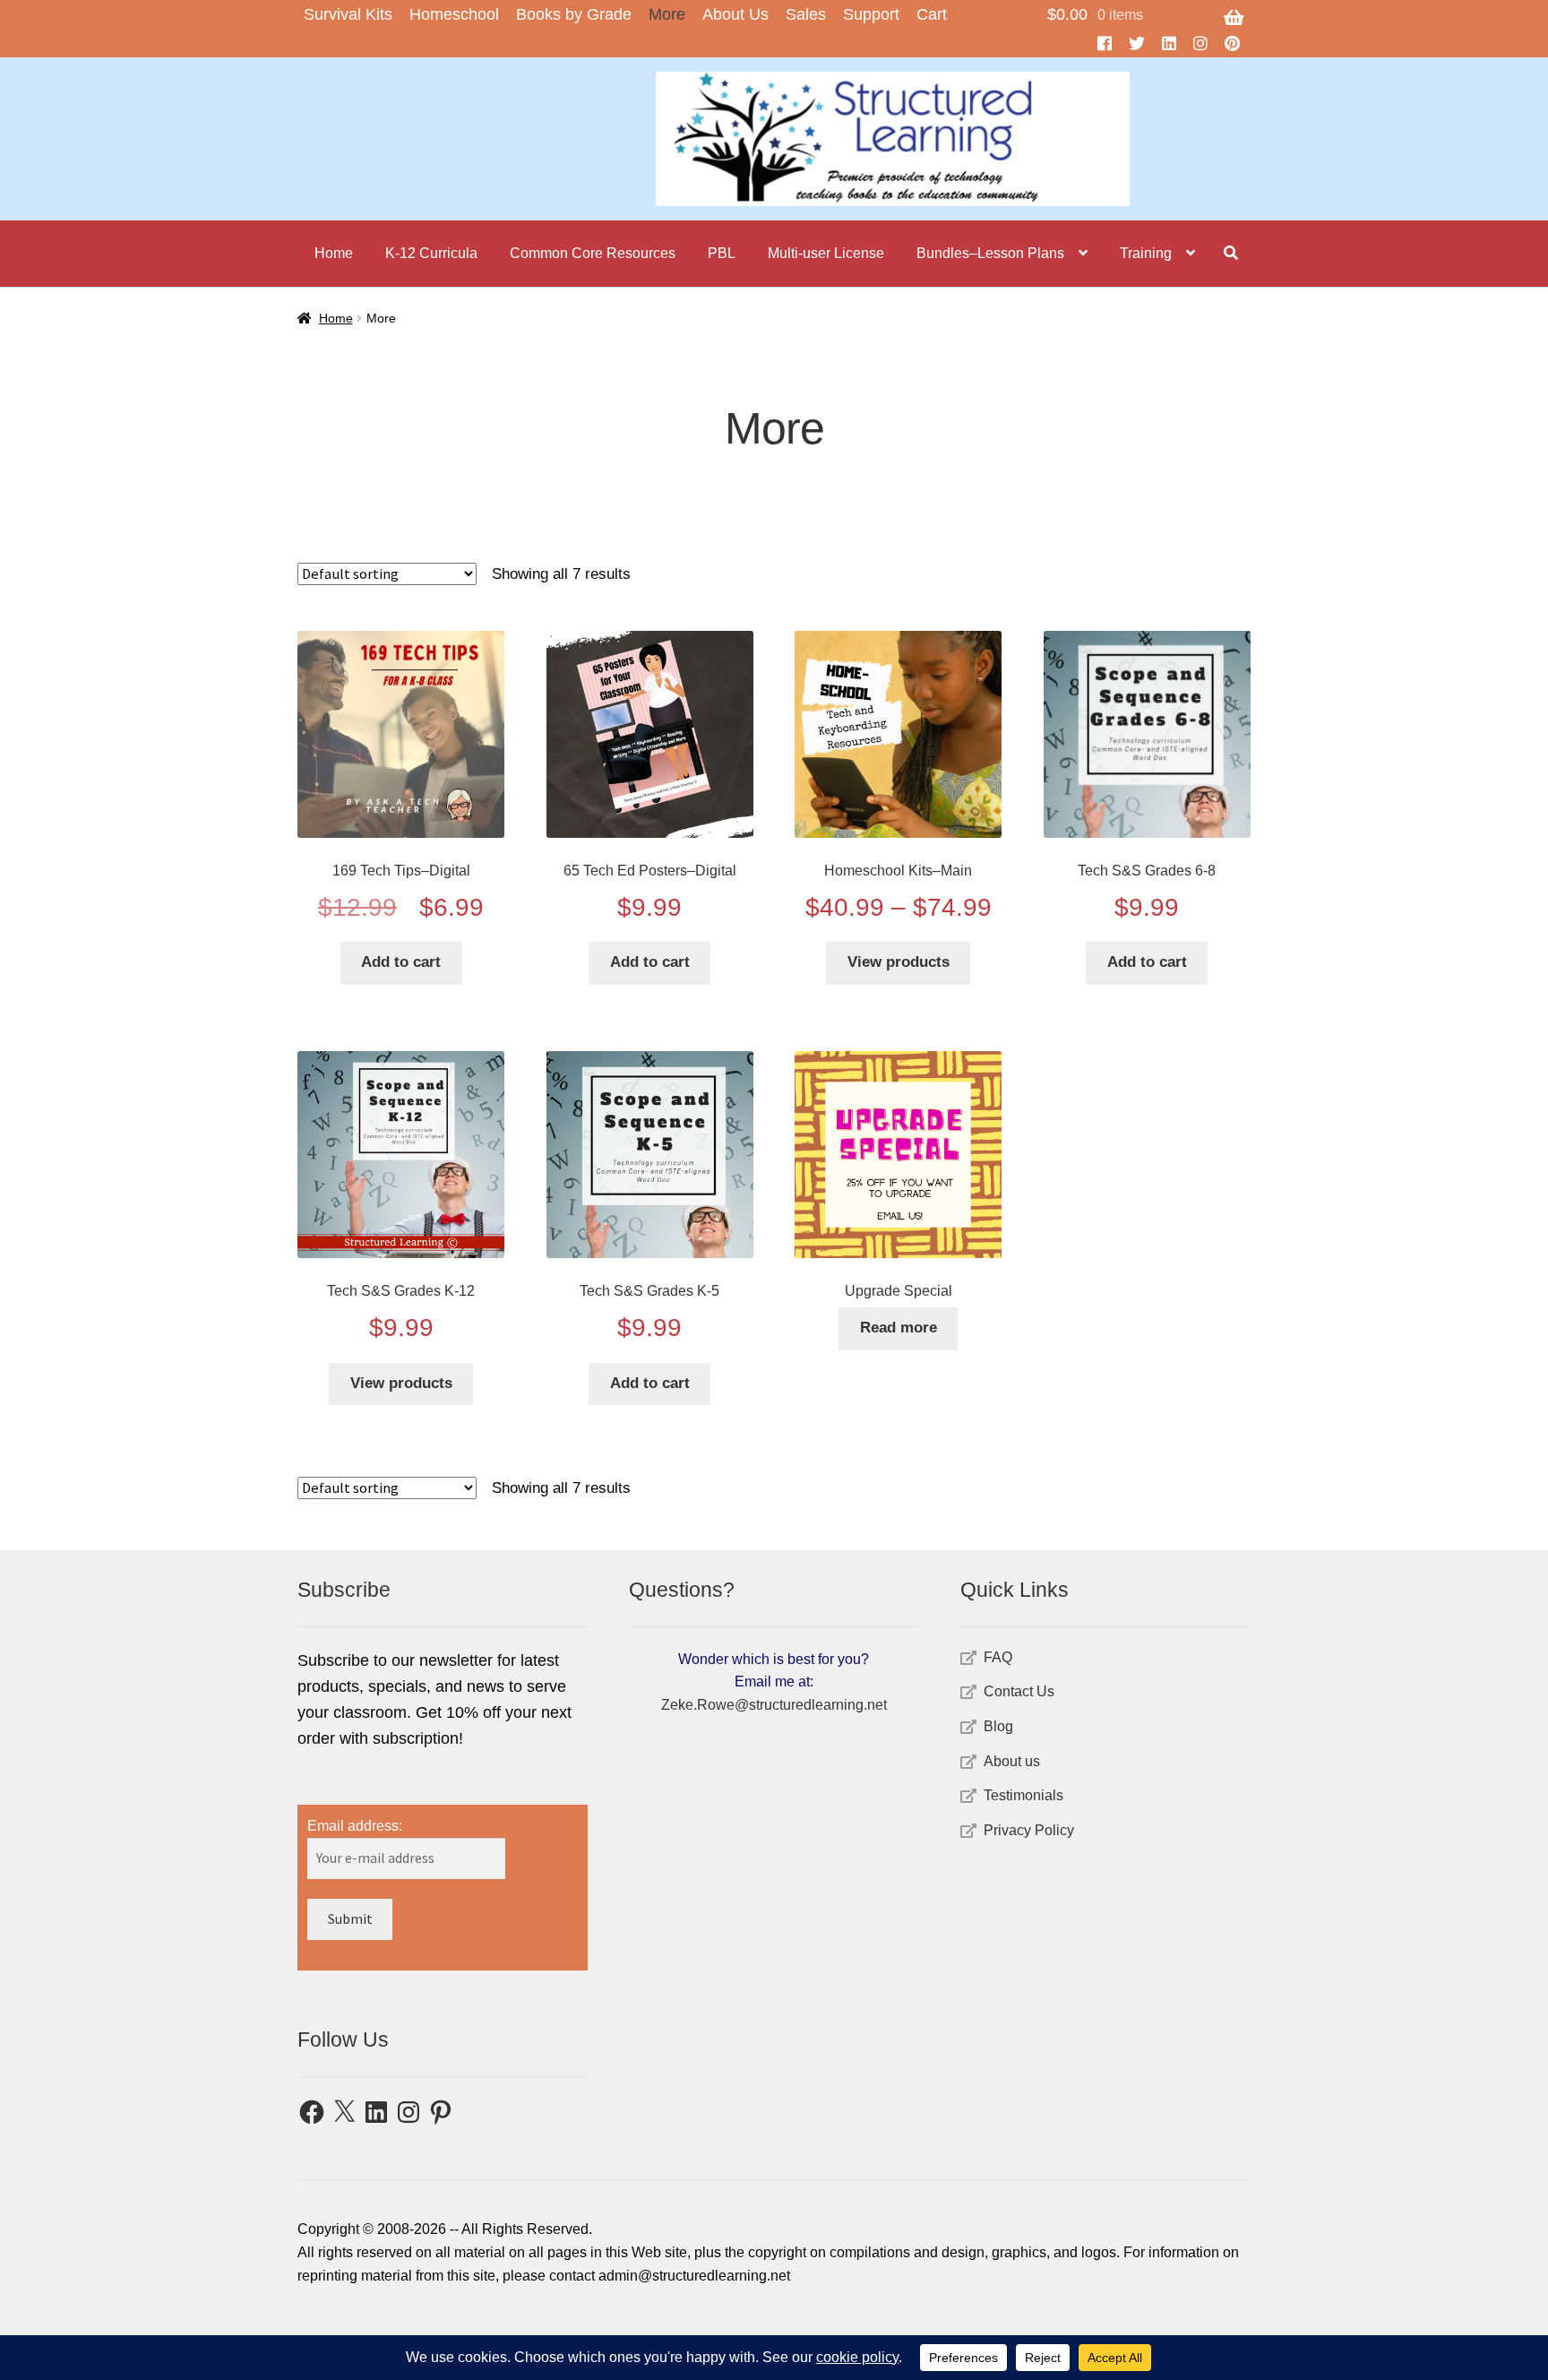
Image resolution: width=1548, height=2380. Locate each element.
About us (1012, 1761)
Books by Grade (574, 14)
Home (334, 253)
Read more (899, 1328)
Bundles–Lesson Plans (990, 253)
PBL (722, 253)
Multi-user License (826, 253)
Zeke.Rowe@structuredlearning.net (774, 1705)
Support (871, 14)
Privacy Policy (1029, 1830)
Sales (806, 14)
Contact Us (1019, 1691)
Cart (932, 14)
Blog (998, 1726)
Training (1146, 253)
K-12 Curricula (431, 253)
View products (899, 962)
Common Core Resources (593, 253)
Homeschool (454, 14)
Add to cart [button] (401, 962)
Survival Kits (348, 14)
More (667, 14)
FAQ (998, 1657)
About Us (735, 14)
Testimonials (1023, 1795)
